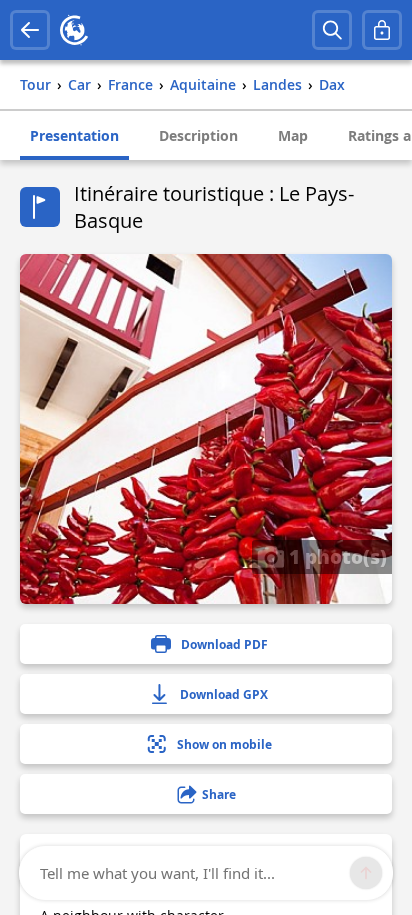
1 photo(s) (335, 556)
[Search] (332, 30)
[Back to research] (30, 30)
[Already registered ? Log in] (382, 30)
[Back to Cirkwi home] (74, 30)
